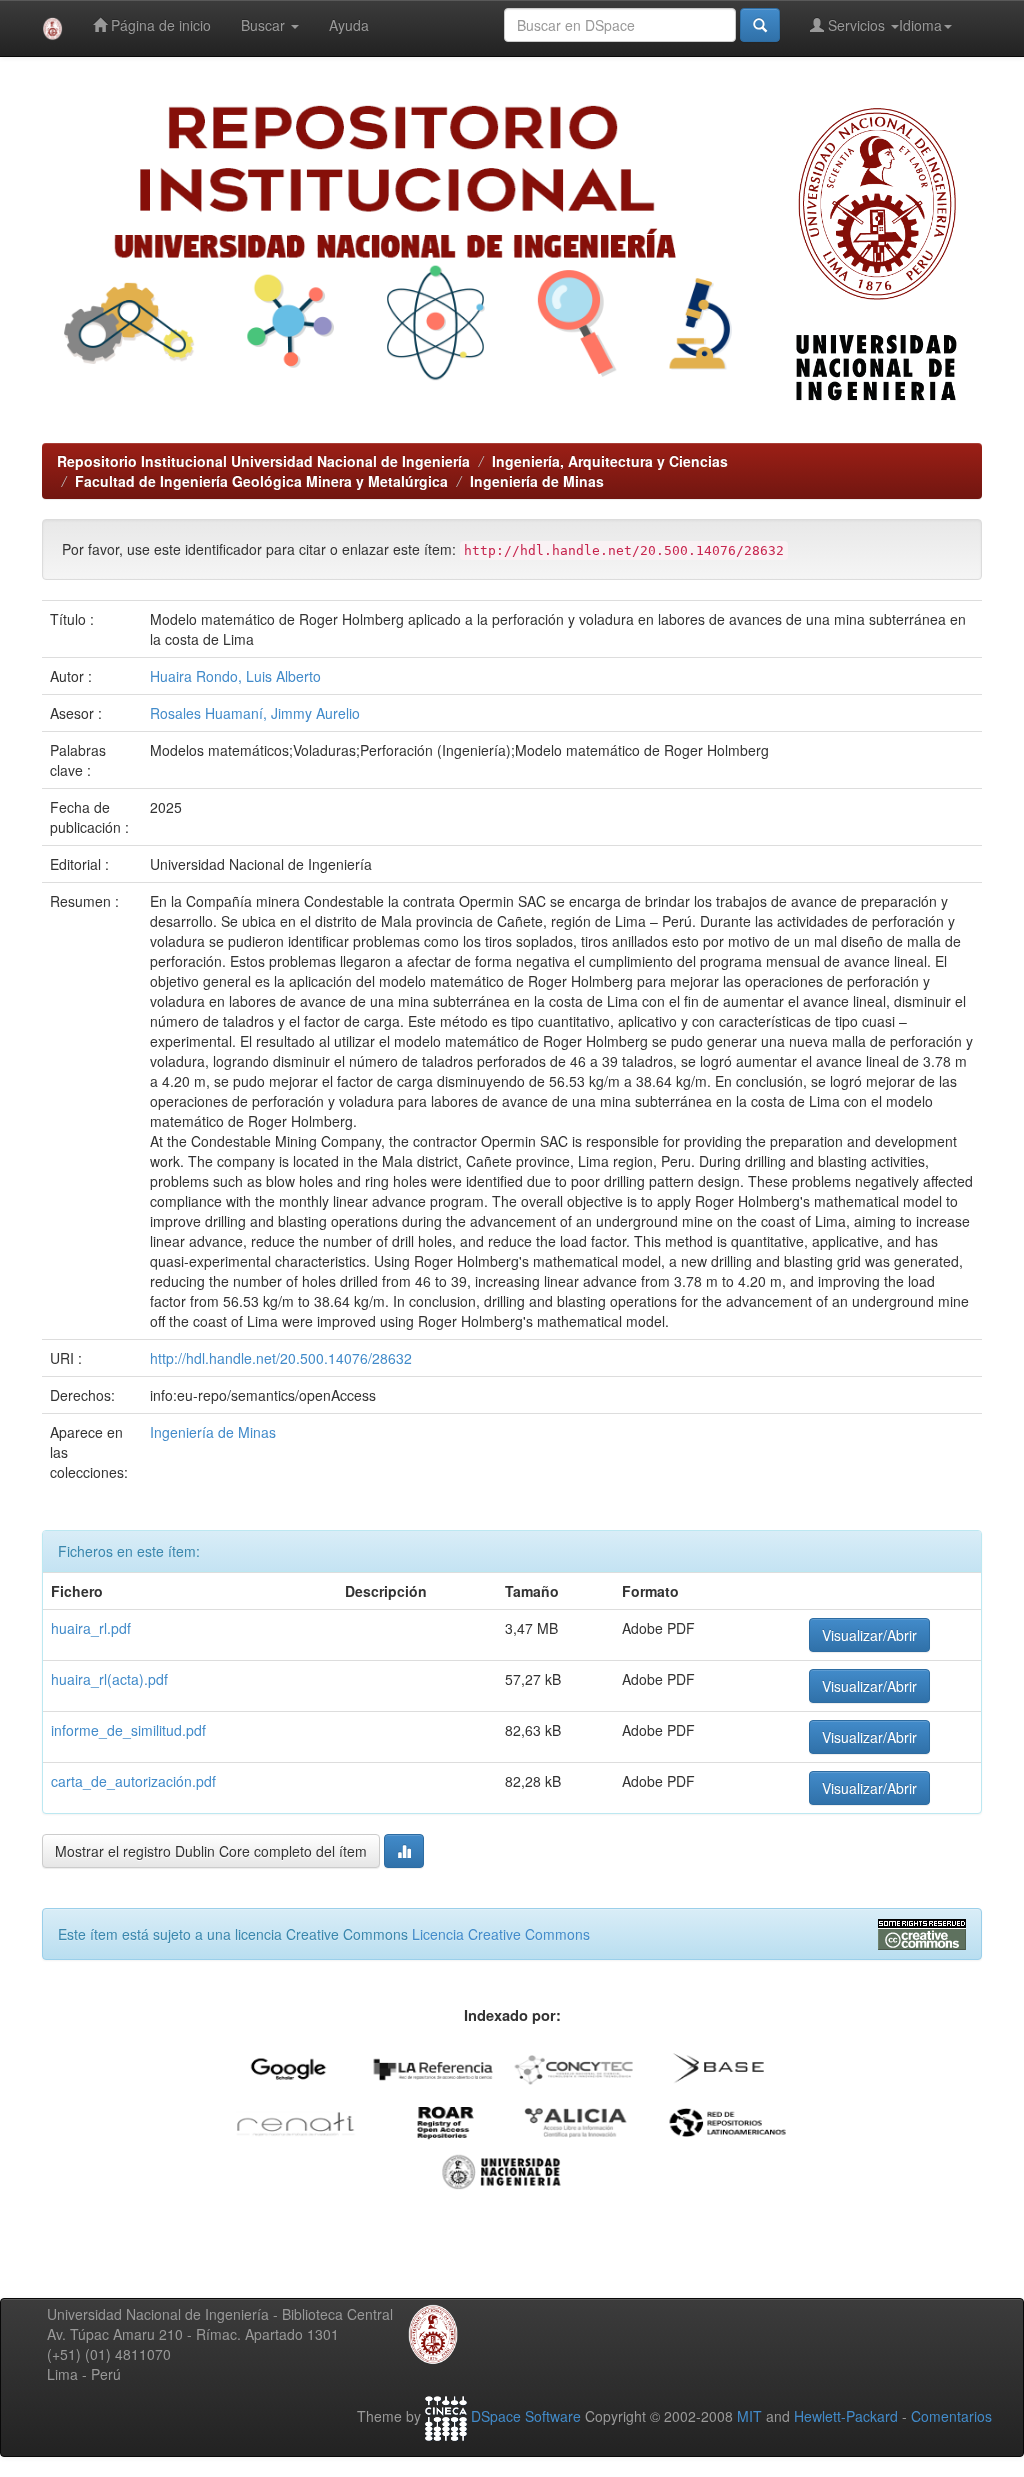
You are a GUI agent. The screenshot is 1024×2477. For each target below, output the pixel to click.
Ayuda (349, 25)
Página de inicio (159, 25)
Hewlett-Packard (846, 2416)
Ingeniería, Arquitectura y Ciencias (610, 461)
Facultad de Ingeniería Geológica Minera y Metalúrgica (261, 481)
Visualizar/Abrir (869, 1635)
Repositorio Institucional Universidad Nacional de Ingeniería (263, 461)
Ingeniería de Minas (537, 481)
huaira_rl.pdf (91, 1628)
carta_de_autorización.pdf (133, 1781)
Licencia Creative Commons (501, 1934)
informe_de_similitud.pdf (128, 1730)
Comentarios (951, 2416)
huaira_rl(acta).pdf (109, 1679)
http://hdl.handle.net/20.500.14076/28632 (281, 1358)
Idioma (920, 25)
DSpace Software (526, 2416)
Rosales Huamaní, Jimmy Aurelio (255, 713)
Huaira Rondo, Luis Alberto (235, 676)
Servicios (856, 25)
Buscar (265, 25)
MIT (749, 2416)
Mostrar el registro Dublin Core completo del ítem (211, 1851)
